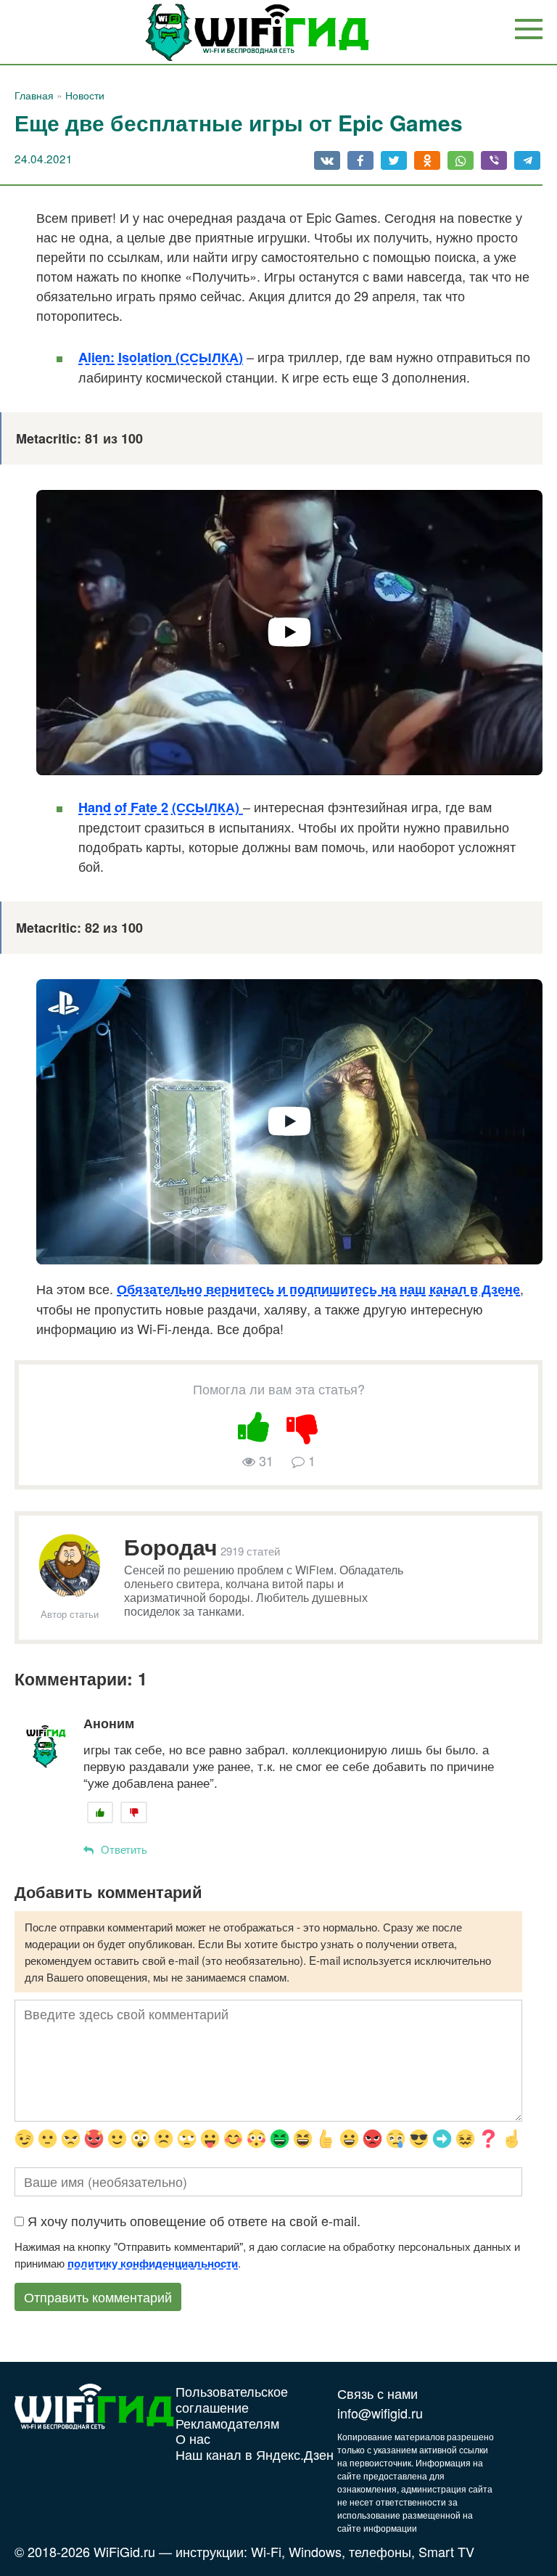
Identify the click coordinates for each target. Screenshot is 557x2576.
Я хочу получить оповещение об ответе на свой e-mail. (194, 2220)
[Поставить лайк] (255, 1424)
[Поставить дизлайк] (303, 1424)
